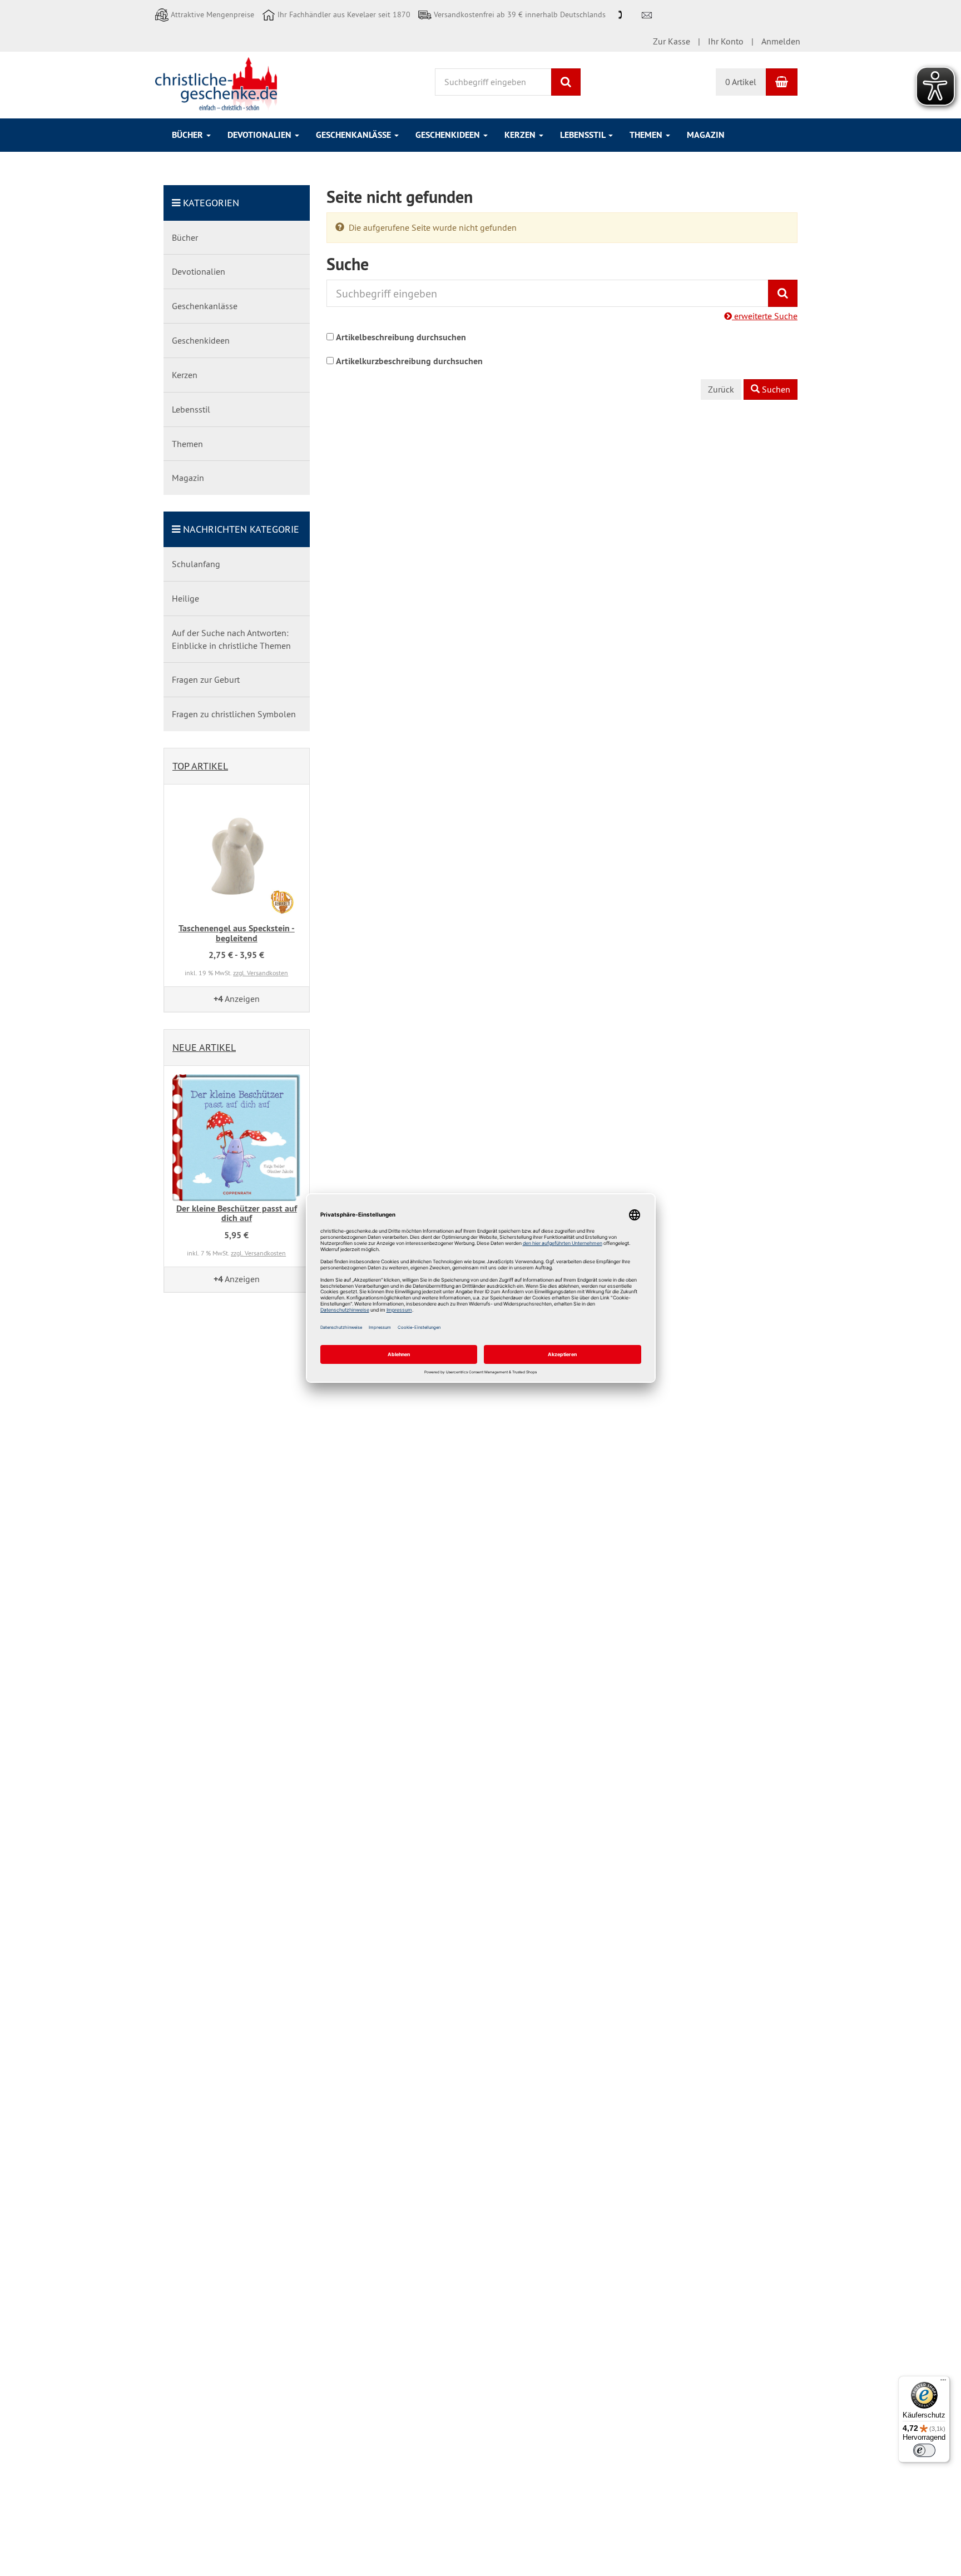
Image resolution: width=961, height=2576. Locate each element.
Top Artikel (200, 766)
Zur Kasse (672, 41)
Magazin (706, 135)
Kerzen (521, 135)
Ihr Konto (726, 41)
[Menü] (943, 2383)
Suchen (775, 389)
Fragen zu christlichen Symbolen (234, 714)
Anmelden (781, 41)
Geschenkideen (449, 135)
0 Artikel (741, 82)
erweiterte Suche (765, 316)
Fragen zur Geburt (206, 679)
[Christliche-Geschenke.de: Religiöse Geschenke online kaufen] (216, 84)
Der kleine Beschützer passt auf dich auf (237, 1213)
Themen (647, 135)
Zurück (721, 389)
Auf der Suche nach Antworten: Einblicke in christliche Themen (231, 639)
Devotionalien (261, 135)
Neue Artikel (204, 1047)
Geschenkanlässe (355, 135)
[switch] (924, 2450)
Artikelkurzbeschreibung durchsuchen (409, 361)
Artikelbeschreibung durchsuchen (401, 337)
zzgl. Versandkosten (261, 973)
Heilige (185, 598)
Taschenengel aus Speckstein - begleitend (237, 933)
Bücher (189, 135)
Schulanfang (196, 564)
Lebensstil (584, 135)
